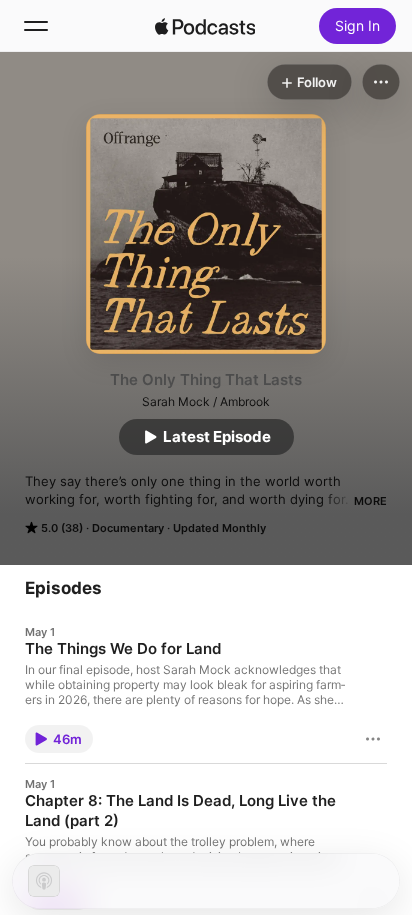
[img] (205, 26)
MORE (370, 501)
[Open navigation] (36, 26)
